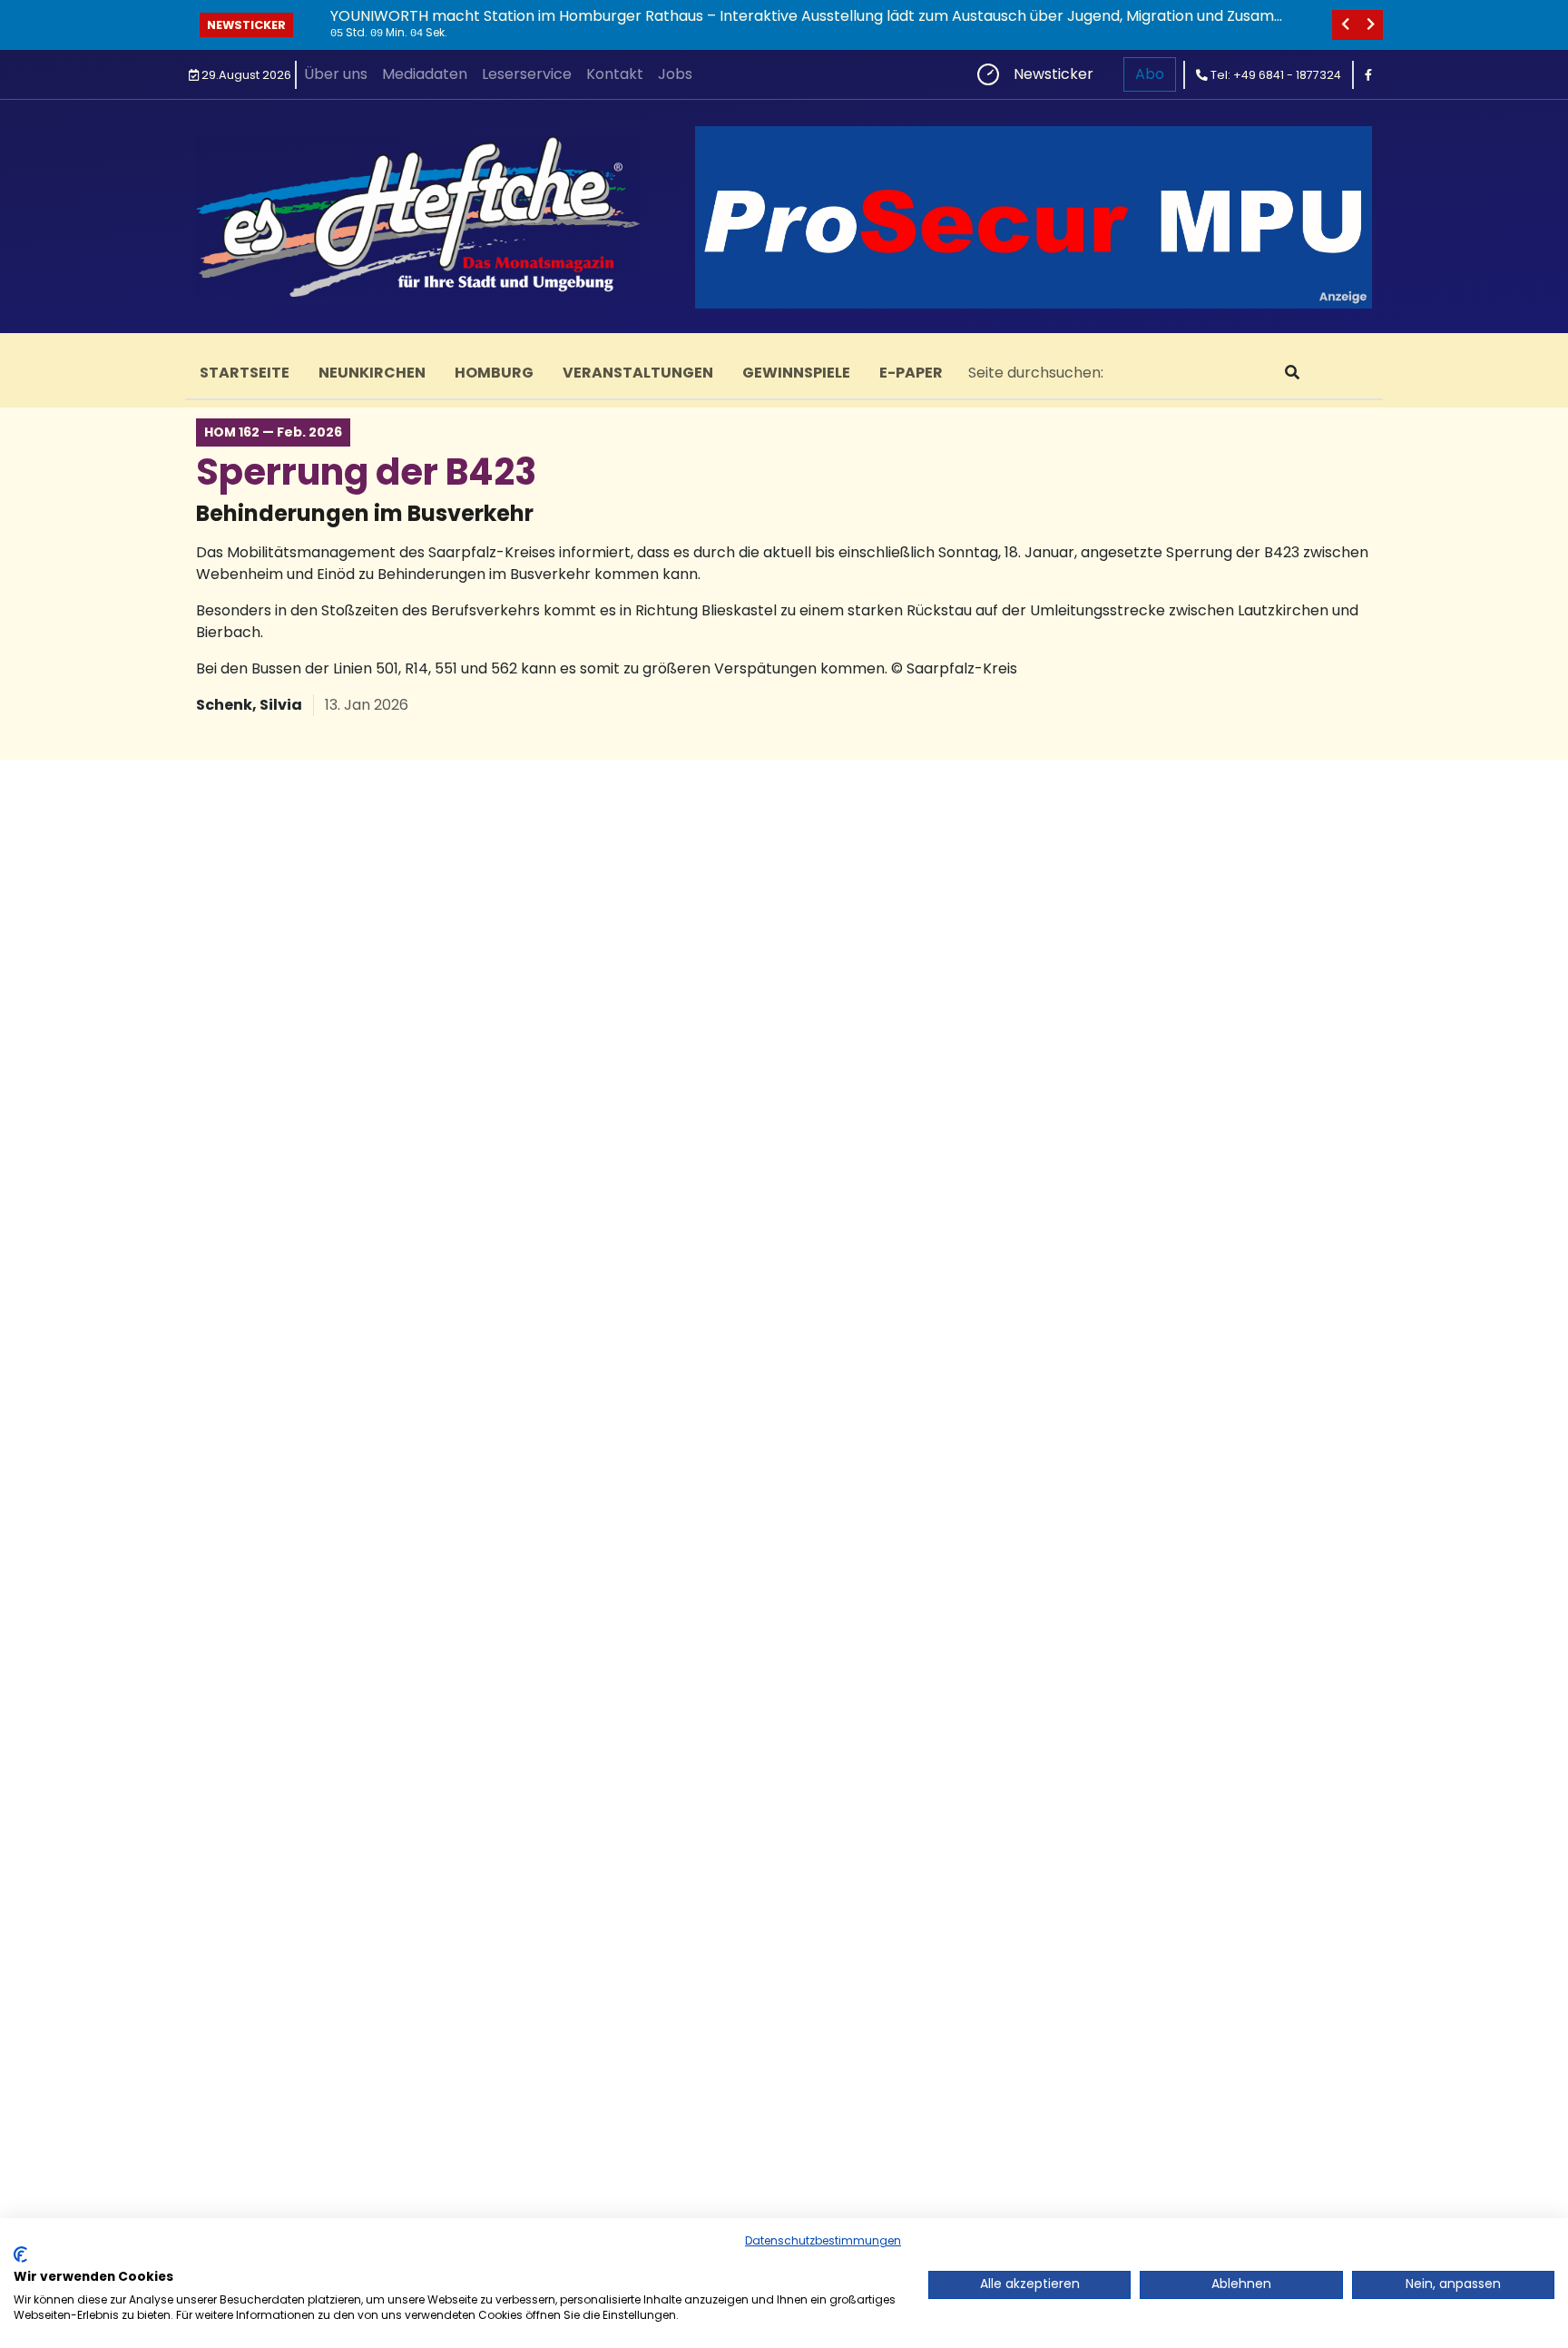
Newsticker (246, 25)
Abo (1150, 74)
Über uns (336, 74)
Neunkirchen (372, 373)
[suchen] (1292, 373)
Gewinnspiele (796, 373)
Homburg (494, 373)
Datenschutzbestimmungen (823, 2240)
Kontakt (615, 74)
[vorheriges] (1345, 25)
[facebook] (1368, 75)
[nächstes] (1370, 25)
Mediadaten (425, 74)
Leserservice (527, 74)
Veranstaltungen (638, 373)
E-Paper (911, 373)
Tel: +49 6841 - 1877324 (1274, 75)
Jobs (675, 74)
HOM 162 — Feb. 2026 (273, 432)
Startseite (245, 373)
